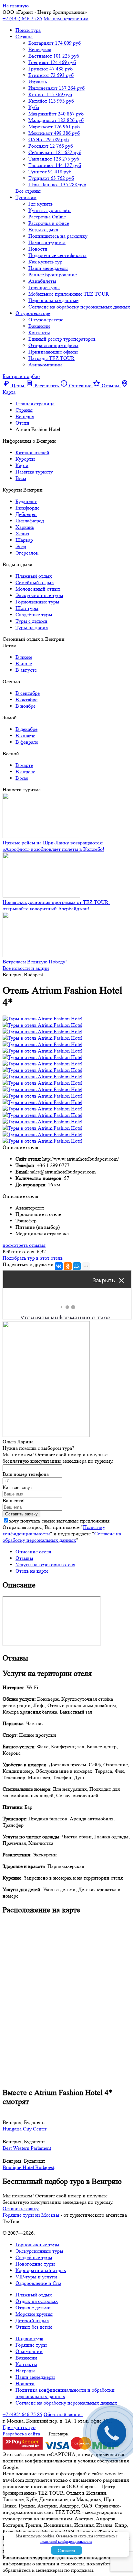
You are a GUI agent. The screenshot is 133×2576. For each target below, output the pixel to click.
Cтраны (24, 37)
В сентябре (28, 693)
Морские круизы (34, 2314)
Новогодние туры (35, 2264)
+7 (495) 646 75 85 (22, 18)
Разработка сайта (21, 2434)
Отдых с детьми (33, 2308)
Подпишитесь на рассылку (58, 236)
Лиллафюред (30, 521)
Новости (38, 249)
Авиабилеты (42, 281)
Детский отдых (32, 2320)
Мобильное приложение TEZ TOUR (69, 294)
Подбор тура (29, 2338)
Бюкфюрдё (27, 508)
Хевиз (22, 534)
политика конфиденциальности (37, 2461)
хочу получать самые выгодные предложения (59, 1521)
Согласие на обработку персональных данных (79, 307)
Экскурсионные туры (39, 595)
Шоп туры (27, 608)
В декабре (26, 729)
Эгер (21, 546)
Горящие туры (44, 287)
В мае (22, 778)
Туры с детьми (31, 621)
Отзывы (24, 1558)
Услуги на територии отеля (45, 1564)
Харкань (25, 527)
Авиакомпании (45, 365)
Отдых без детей (34, 2327)
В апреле (25, 772)
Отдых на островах (37, 2301)
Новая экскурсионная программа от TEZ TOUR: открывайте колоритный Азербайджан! (56, 905)
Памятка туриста (47, 242)
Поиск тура (28, 30)
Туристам (26, 197)
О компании (29, 2351)
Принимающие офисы (53, 352)
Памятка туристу (34, 472)
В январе (25, 736)
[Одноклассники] (68, 1266)
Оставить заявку (21, 2208)
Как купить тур (45, 262)
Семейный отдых (35, 582)
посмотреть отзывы (24, 1245)
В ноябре (26, 706)
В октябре (26, 699)
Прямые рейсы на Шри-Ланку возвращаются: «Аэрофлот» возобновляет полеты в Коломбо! (53, 846)
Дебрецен (26, 514)
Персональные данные (53, 300)
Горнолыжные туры (37, 602)
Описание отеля (33, 1552)
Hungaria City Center (25, 2129)
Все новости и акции (26, 968)
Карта (22, 465)
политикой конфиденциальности (66, 2541)
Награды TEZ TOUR (51, 358)
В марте (24, 765)
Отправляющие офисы (53, 345)
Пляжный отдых (34, 576)
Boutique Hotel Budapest (28, 2167)
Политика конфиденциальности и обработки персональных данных (65, 2393)
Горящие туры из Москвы (31, 2215)
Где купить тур (19, 2427)
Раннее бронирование (53, 275)
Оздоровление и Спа (38, 2283)
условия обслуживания (103, 2461)
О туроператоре (33, 313)
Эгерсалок (27, 553)
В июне (24, 657)
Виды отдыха (43, 230)
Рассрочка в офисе (49, 223)
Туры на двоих (32, 627)
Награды (25, 2371)
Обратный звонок (63, 2414)
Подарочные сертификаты (57, 255)
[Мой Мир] (77, 1266)
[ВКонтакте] (59, 1266)
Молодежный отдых (38, 589)
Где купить (41, 204)
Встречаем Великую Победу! (35, 962)
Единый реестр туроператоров (62, 339)
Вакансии (39, 326)
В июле (24, 663)
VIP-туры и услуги (36, 2277)
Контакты (39, 332)
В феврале (27, 742)
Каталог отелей (32, 452)
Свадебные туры (34, 615)
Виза (21, 478)
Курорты (25, 459)
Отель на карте (32, 1571)
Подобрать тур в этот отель (33, 1258)
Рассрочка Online (47, 217)
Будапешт (26, 501)
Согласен (66, 2551)
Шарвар (24, 540)
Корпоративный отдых (41, 2270)
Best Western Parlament (27, 2148)
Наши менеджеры (48, 268)
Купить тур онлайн (50, 210)
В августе (26, 670)
